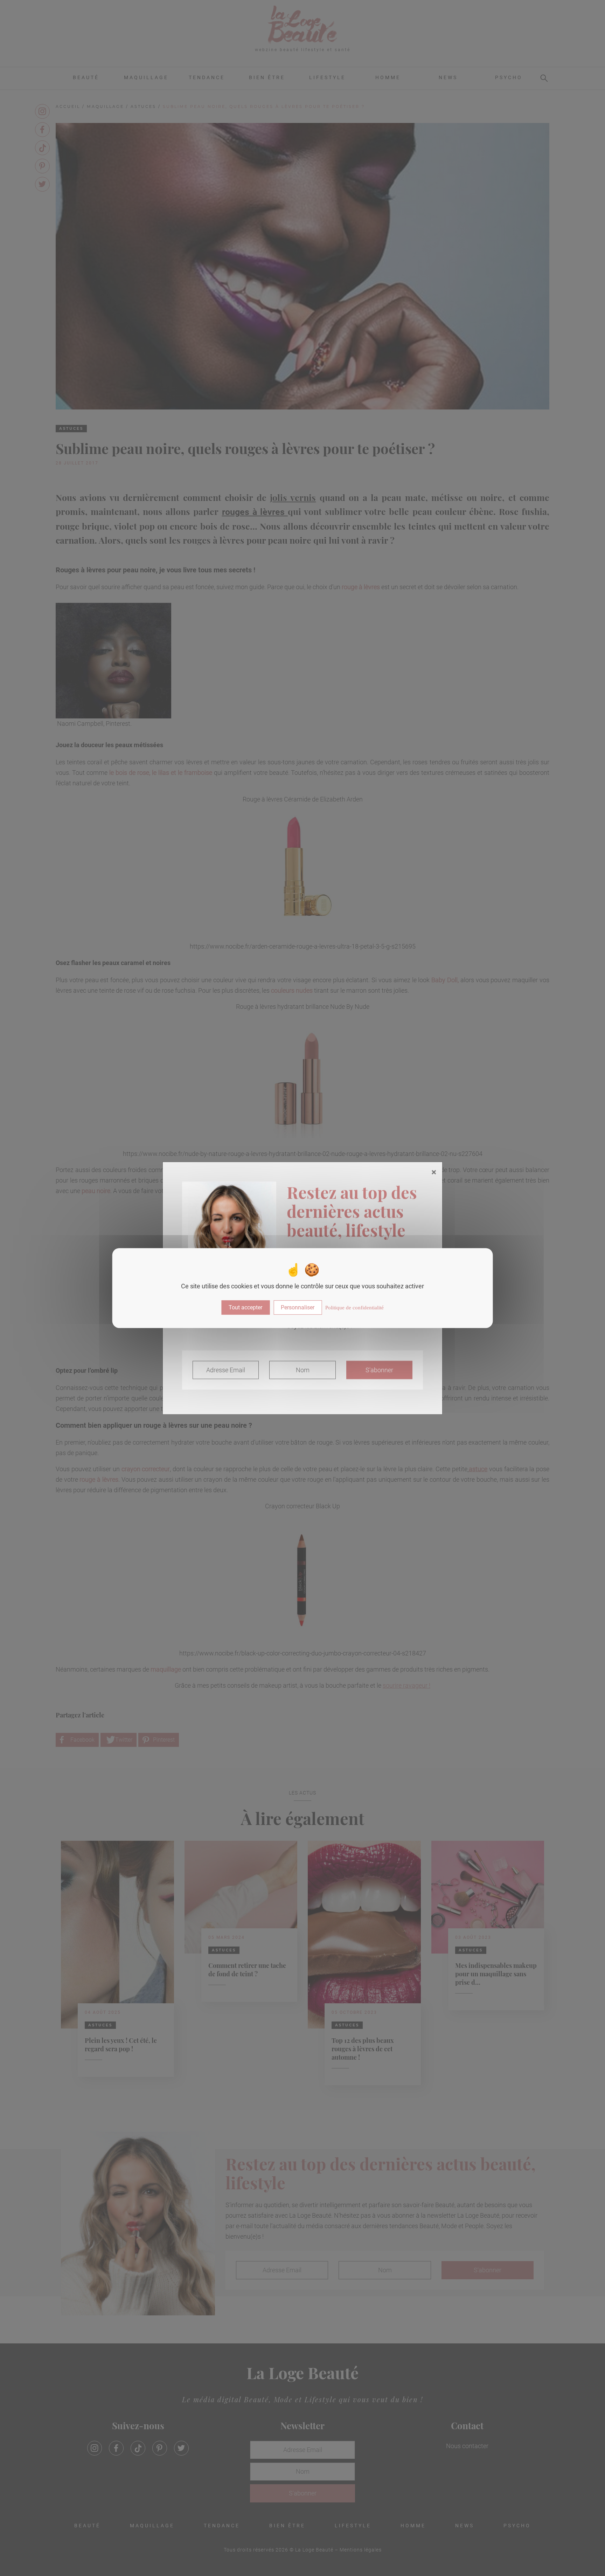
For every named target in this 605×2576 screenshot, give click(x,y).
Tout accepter (245, 1307)
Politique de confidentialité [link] (354, 1308)
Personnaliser (298, 1307)
